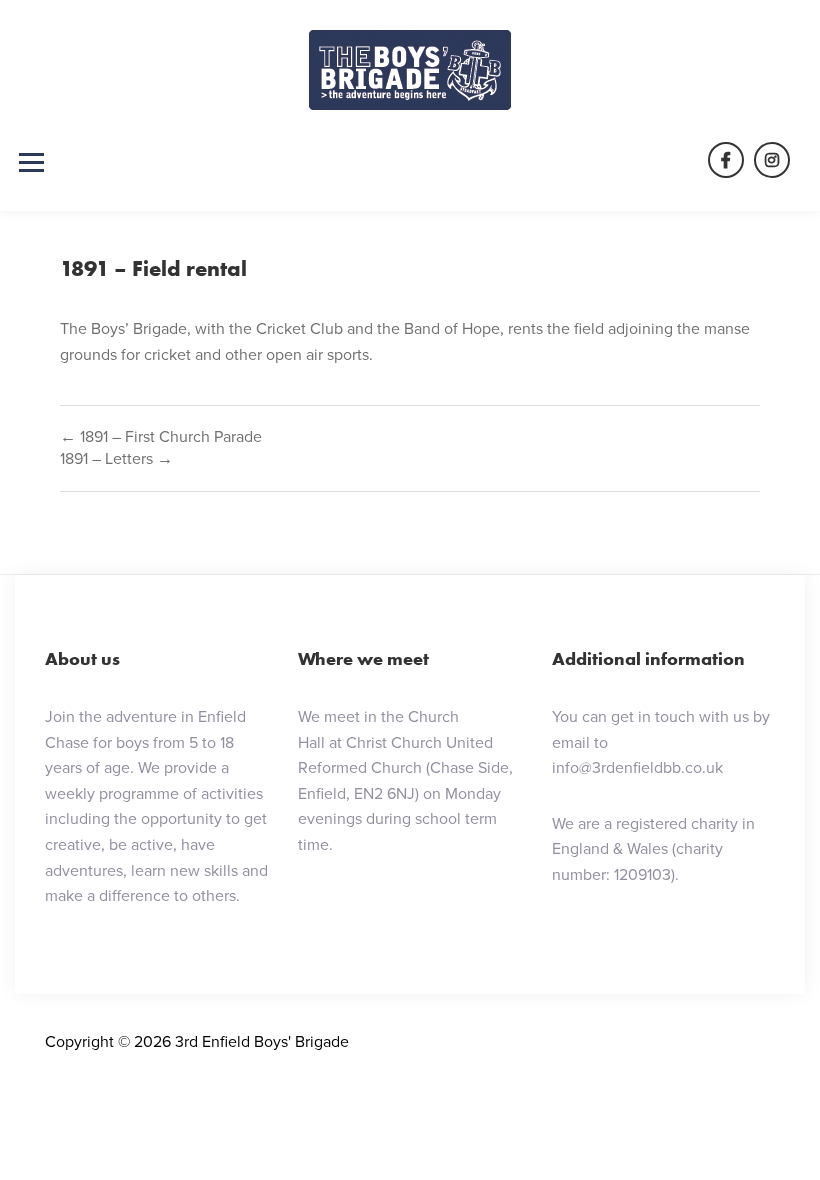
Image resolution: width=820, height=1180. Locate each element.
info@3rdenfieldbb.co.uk (637, 767)
